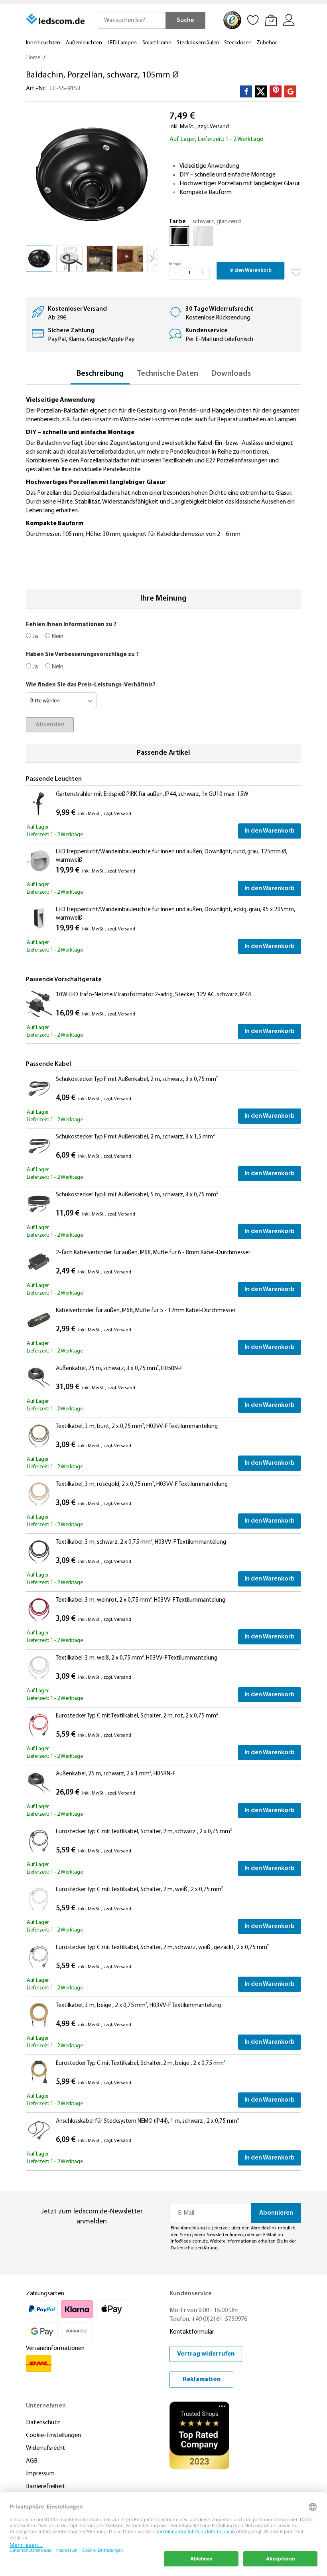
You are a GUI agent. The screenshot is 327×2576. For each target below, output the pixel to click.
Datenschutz (43, 2423)
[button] (69, 259)
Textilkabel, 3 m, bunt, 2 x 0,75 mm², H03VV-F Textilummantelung (137, 1427)
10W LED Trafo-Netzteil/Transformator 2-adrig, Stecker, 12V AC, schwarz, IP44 (153, 995)
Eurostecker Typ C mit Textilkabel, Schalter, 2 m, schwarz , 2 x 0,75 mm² (144, 1832)
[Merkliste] (253, 20)
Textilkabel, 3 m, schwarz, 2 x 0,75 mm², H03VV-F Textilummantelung (141, 1542)
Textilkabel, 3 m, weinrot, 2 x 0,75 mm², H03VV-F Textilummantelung (141, 1600)
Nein (57, 637)
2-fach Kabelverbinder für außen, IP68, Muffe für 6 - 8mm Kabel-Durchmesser (153, 1253)
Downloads (231, 374)
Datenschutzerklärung (194, 2248)
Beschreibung (100, 374)
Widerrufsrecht (46, 2448)
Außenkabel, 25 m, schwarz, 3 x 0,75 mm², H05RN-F (119, 1369)
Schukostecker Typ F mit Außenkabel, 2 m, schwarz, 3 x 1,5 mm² (135, 1137)
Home (33, 58)
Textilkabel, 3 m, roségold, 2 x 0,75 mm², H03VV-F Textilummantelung (142, 1484)
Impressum (40, 2474)
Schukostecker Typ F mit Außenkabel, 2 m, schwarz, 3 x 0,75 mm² (137, 1080)
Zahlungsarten (45, 2294)
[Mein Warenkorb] (271, 20)
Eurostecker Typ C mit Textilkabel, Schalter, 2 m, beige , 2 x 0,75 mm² (141, 2063)
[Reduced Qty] (176, 273)
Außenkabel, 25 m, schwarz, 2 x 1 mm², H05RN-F (116, 1774)
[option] (179, 236)
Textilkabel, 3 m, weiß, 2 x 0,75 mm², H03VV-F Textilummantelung (137, 1658)
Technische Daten (167, 374)
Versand (219, 127)
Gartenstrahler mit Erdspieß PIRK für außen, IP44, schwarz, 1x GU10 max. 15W (152, 794)
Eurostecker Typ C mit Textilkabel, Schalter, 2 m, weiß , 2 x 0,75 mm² (139, 1890)
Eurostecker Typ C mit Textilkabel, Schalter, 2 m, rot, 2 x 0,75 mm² (137, 1716)
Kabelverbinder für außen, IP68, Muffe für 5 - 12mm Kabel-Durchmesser (146, 1311)
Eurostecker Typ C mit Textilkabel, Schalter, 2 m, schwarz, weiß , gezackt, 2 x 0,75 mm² (162, 1948)
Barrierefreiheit (46, 2487)
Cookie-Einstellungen (53, 2435)
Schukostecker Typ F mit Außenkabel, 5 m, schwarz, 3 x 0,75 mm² (137, 1195)
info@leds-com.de (189, 2241)
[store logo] (56, 19)
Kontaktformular (192, 2332)
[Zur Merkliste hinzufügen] (296, 270)
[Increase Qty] (203, 273)
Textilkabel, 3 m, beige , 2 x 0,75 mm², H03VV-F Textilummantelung (138, 2006)
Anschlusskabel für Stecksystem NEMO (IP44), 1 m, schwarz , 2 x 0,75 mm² (147, 2121)
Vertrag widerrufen (206, 2354)
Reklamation (202, 2380)
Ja (34, 637)
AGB (32, 2461)
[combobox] (132, 20)
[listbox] (235, 238)
